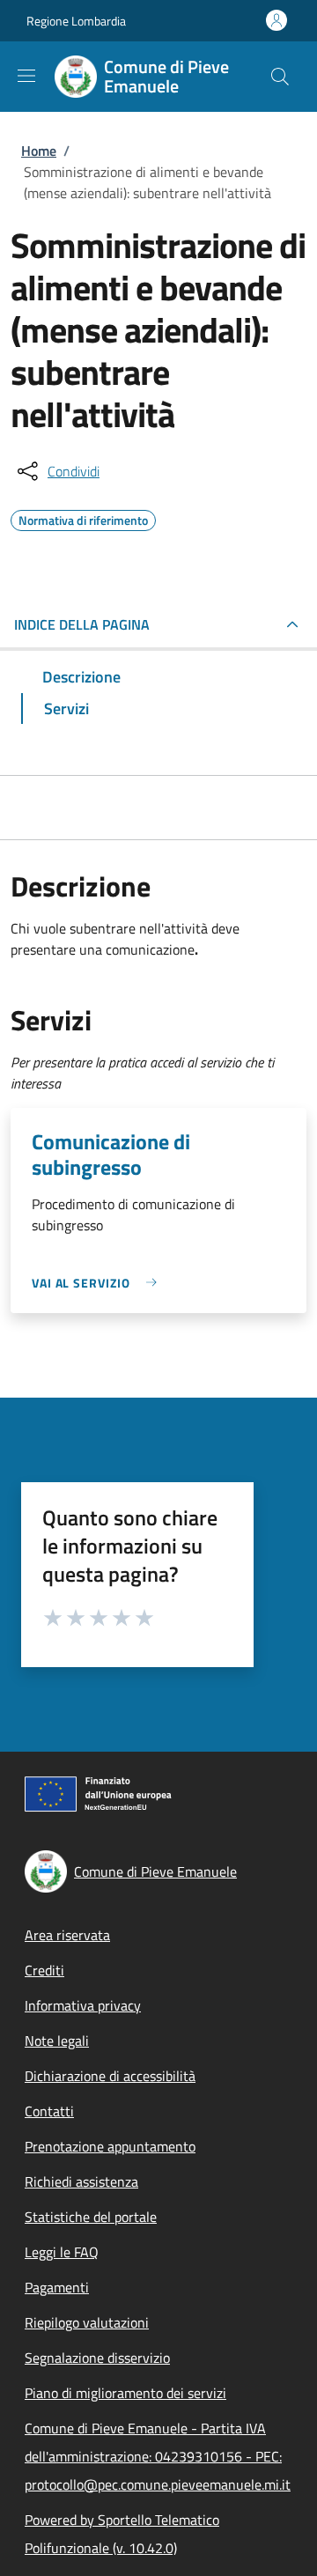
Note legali (57, 2041)
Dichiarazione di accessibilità (110, 2076)
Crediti (44, 1970)
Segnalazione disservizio (97, 2358)
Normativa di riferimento (83, 518)
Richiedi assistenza (81, 2181)
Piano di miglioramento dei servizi (125, 2393)
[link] (99, 1283)
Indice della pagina (82, 624)
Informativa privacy (83, 2005)
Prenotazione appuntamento (110, 2146)
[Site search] (280, 77)
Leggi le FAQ (62, 2252)
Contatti (49, 2111)
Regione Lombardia (76, 21)
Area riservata (67, 1935)
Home (39, 151)
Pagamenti (57, 2287)
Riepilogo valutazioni (87, 2322)
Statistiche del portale (91, 2217)
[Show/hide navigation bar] (26, 76)
